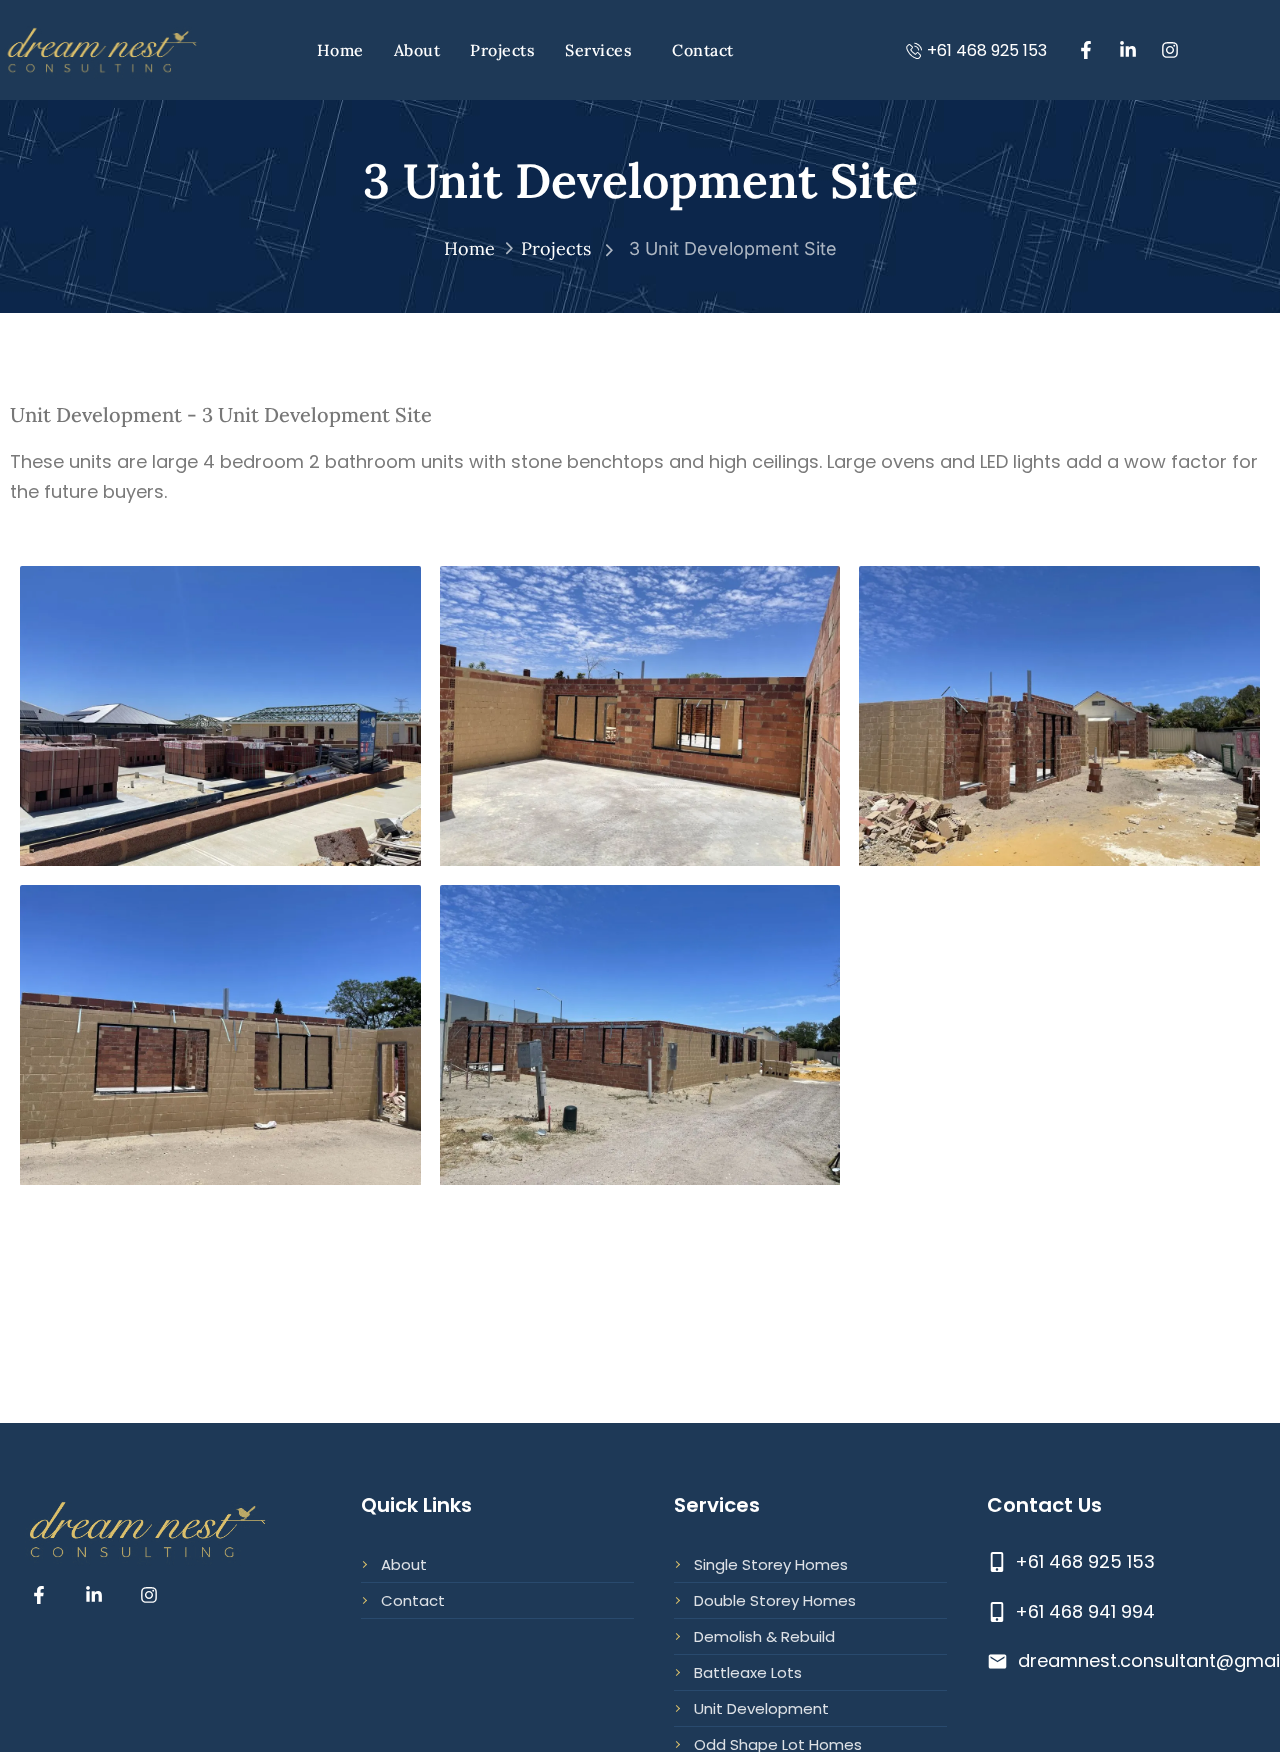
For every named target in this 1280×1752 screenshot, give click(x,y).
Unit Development (761, 1708)
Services (598, 50)
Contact (703, 50)
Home (340, 50)
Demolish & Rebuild (764, 1636)
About (417, 50)
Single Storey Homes (771, 1564)
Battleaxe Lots (748, 1672)
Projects (502, 50)
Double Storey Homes (775, 1600)
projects (556, 248)
